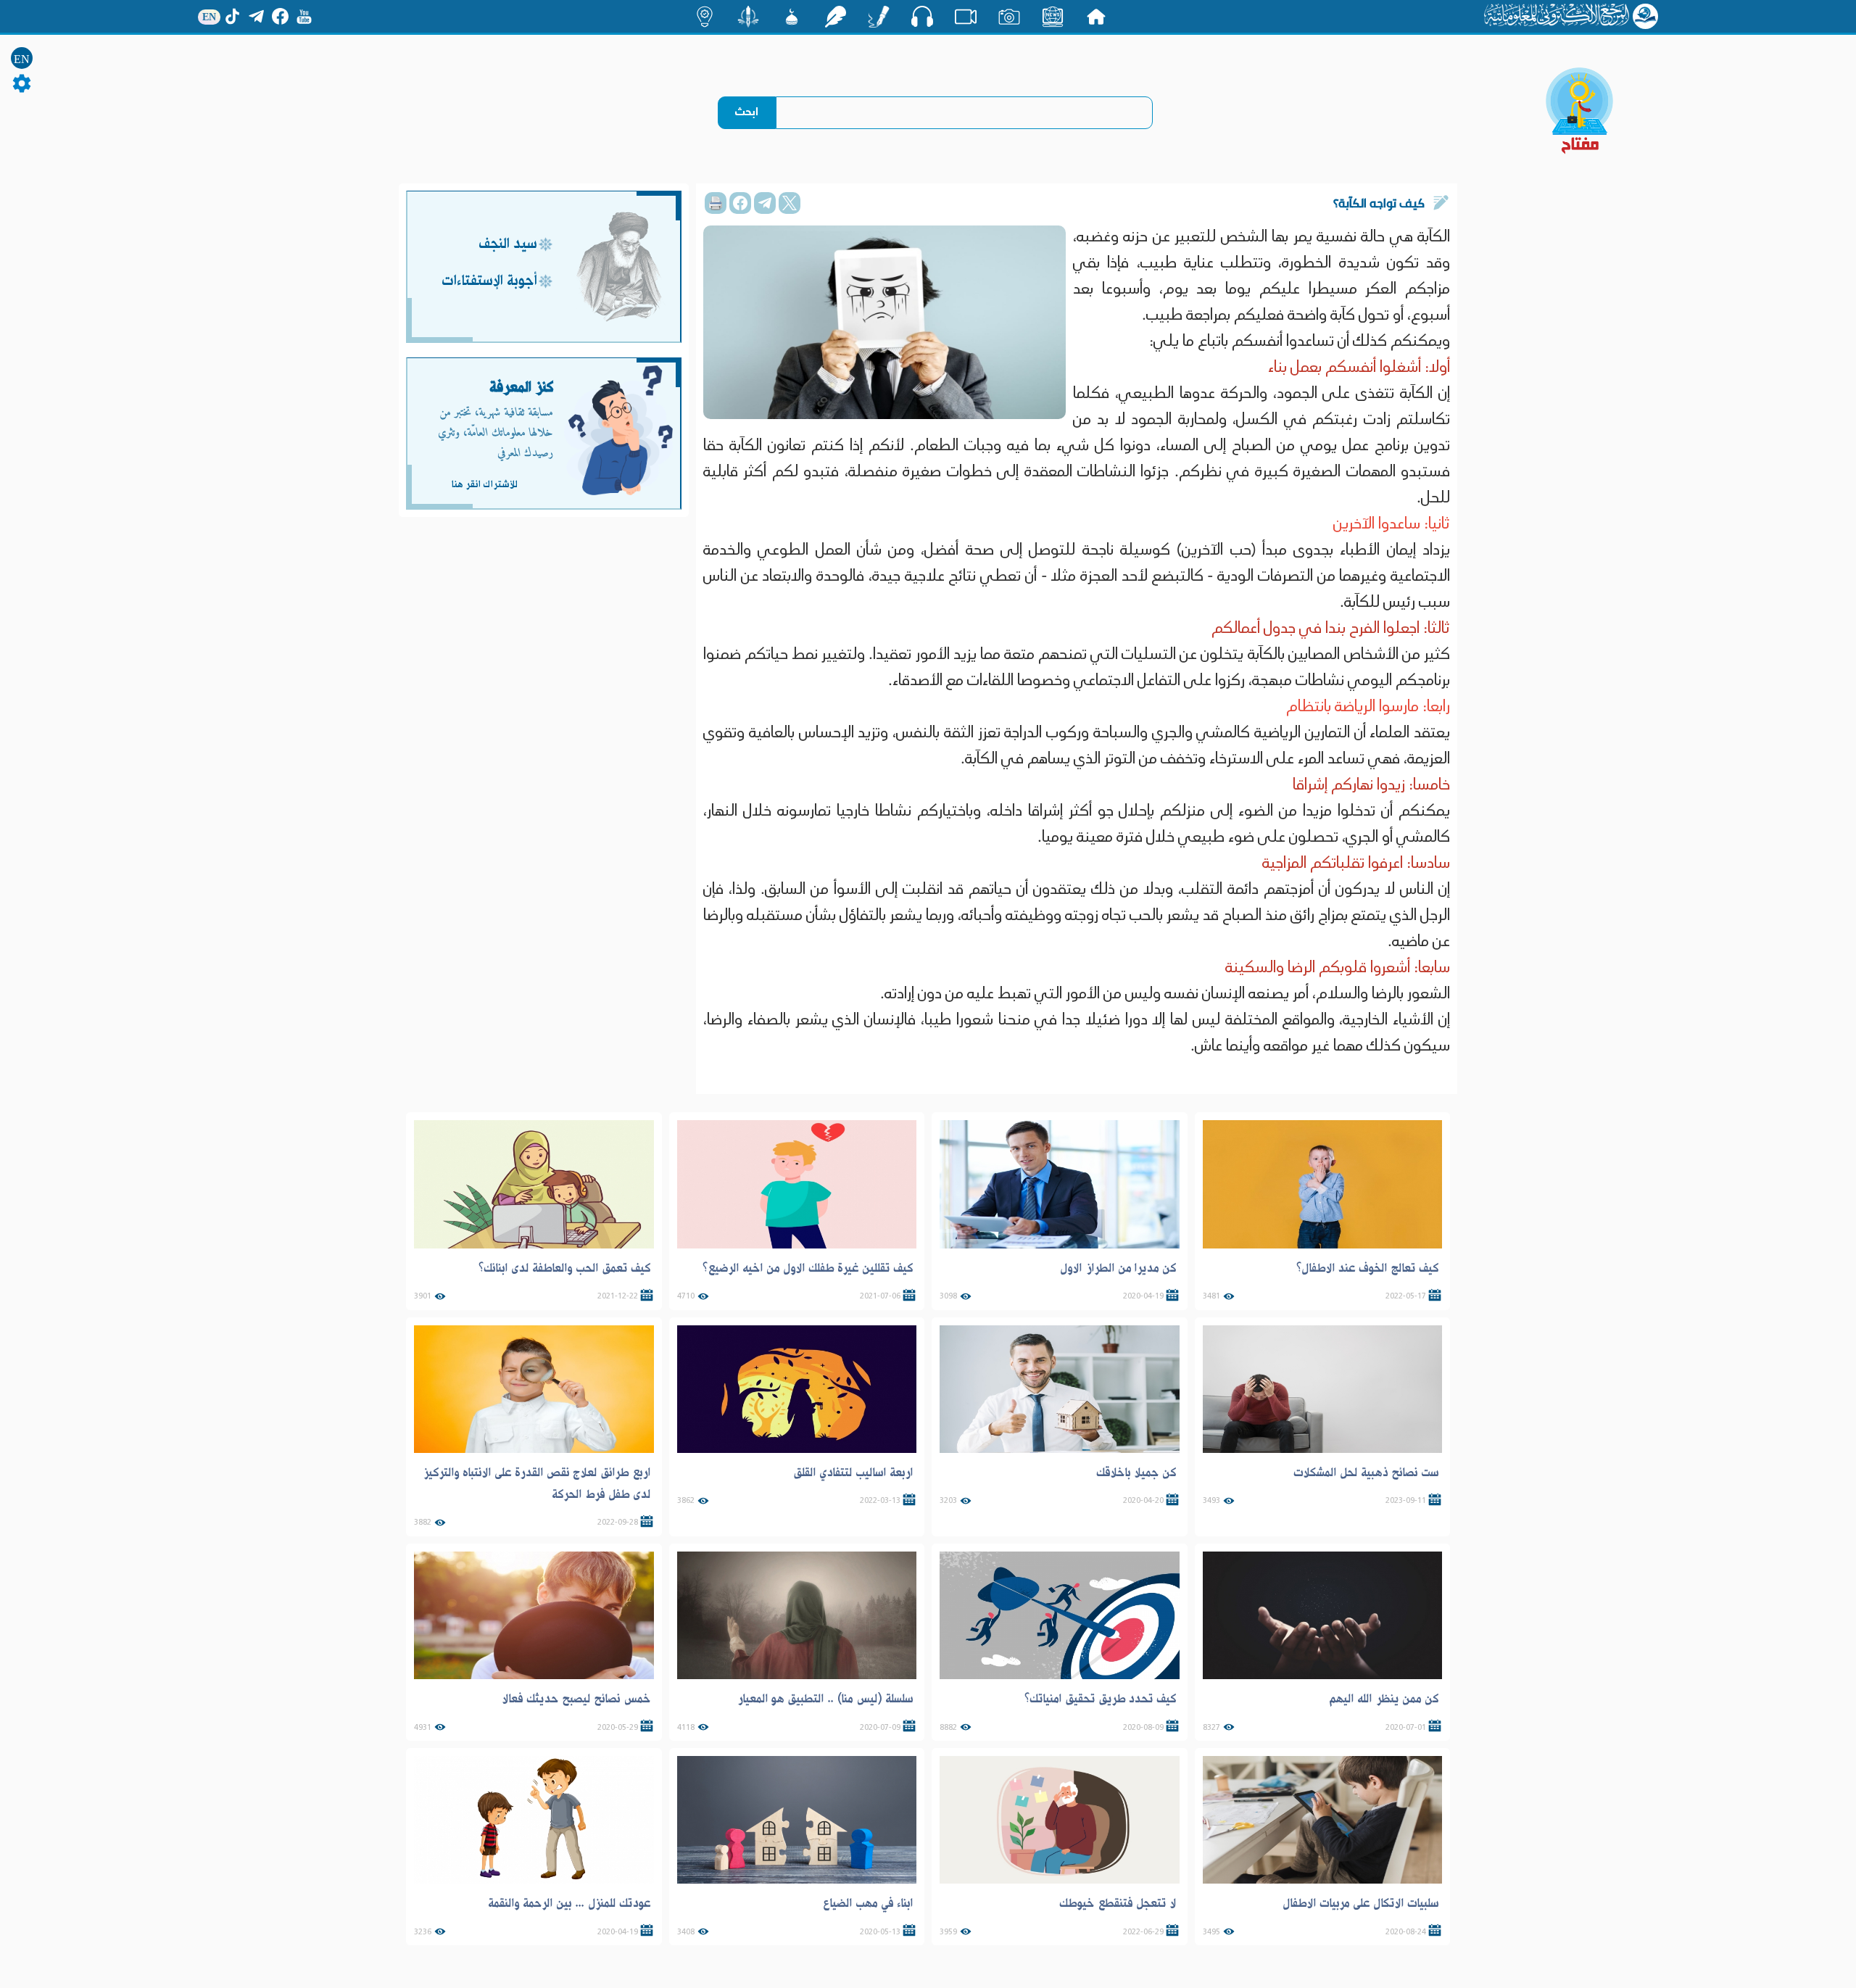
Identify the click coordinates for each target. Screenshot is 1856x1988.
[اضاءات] (705, 17)
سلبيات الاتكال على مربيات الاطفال (1361, 1903)
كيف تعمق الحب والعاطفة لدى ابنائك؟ (565, 1268)
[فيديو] (966, 17)
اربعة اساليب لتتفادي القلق (853, 1473)
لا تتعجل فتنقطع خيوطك (1118, 1903)
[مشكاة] (792, 17)
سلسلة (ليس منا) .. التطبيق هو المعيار (825, 1699)
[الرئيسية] (1096, 17)
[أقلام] (879, 17)
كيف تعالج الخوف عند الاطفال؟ (1368, 1268)
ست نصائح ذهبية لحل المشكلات (1366, 1473)
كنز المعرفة (522, 388)
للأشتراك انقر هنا (484, 484)
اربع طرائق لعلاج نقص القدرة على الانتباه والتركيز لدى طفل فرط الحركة (537, 1483)
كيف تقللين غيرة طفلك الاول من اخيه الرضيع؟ (808, 1268)
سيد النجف (508, 245)
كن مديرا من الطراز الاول (1118, 1268)
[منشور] (748, 17)
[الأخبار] (1053, 17)
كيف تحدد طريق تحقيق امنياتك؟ (1101, 1699)
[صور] (1009, 17)
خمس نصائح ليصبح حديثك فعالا (576, 1699)
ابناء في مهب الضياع (868, 1903)
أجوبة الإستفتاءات (489, 282)
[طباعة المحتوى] (716, 203)
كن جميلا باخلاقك (1136, 1473)
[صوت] (922, 16)
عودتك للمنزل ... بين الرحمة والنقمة (569, 1903)
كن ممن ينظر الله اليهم (1384, 1699)
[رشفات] (835, 17)
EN (22, 59)
